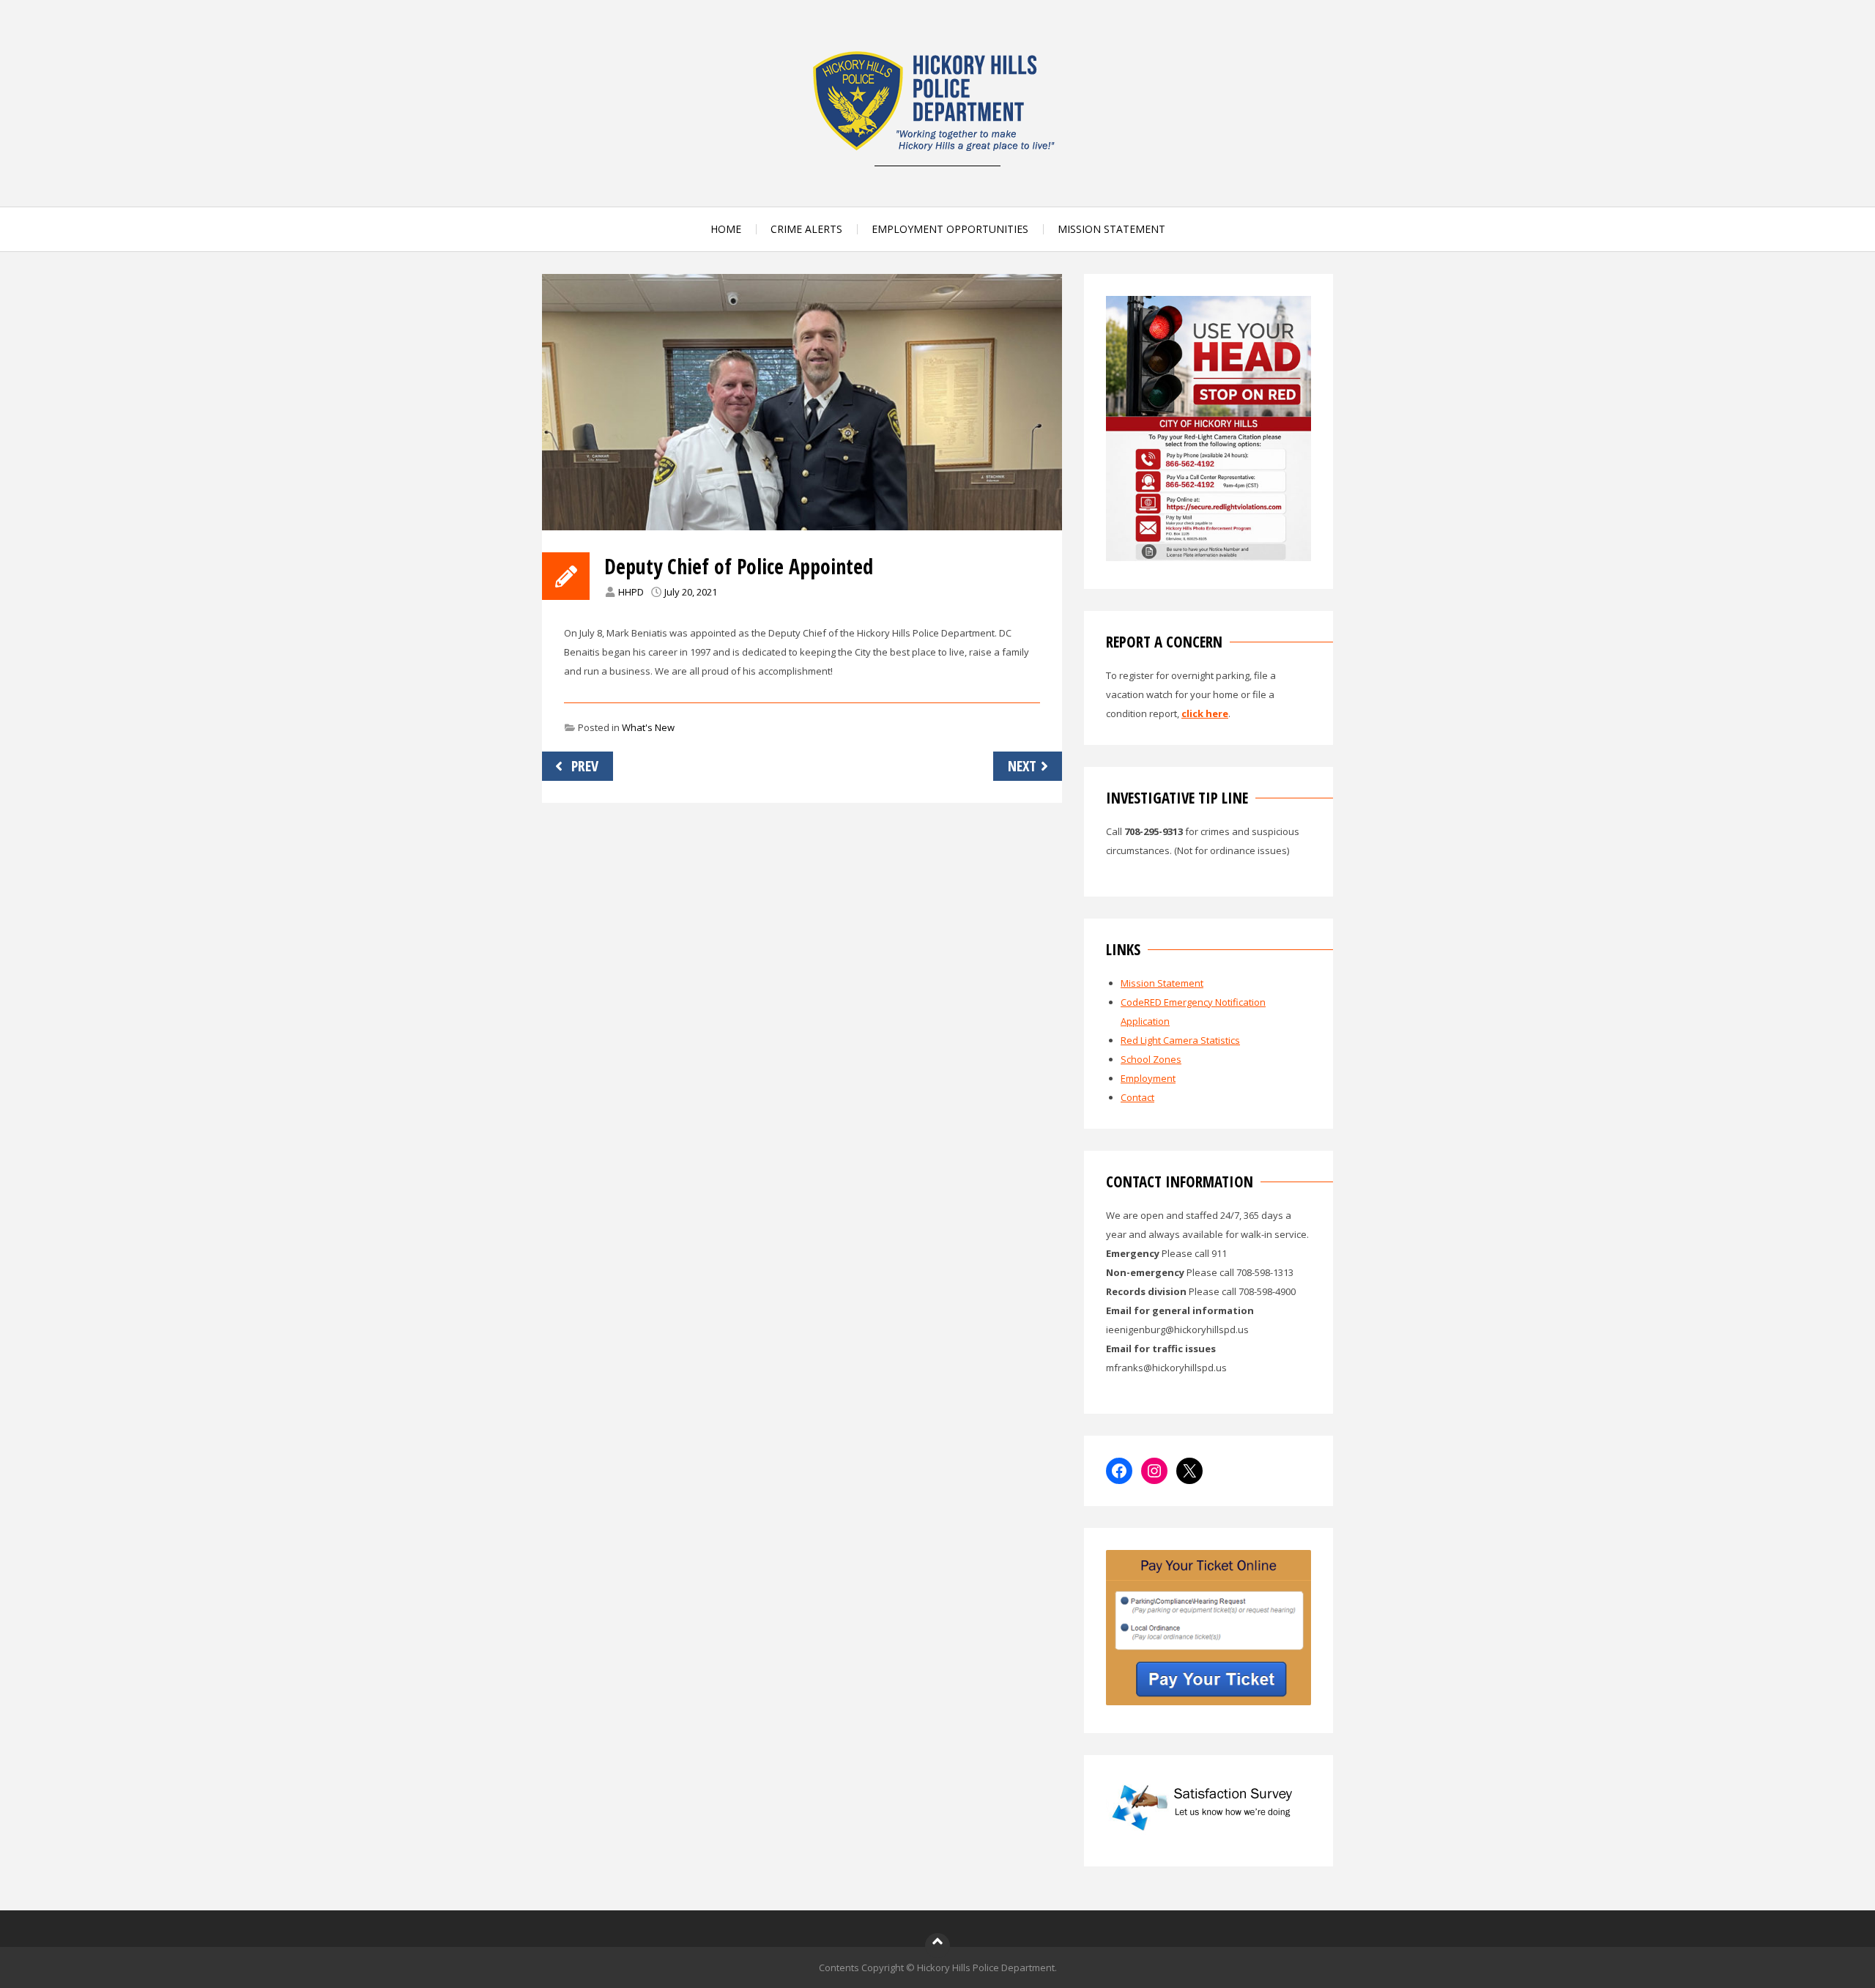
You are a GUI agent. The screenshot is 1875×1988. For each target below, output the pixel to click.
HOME (726, 229)
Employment (1148, 1078)
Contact (1137, 1097)
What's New (648, 727)
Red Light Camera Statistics (1180, 1040)
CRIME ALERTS (806, 229)
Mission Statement (1162, 983)
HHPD (631, 592)
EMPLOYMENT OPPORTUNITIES (950, 229)
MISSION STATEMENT (1111, 229)
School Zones (1151, 1059)
